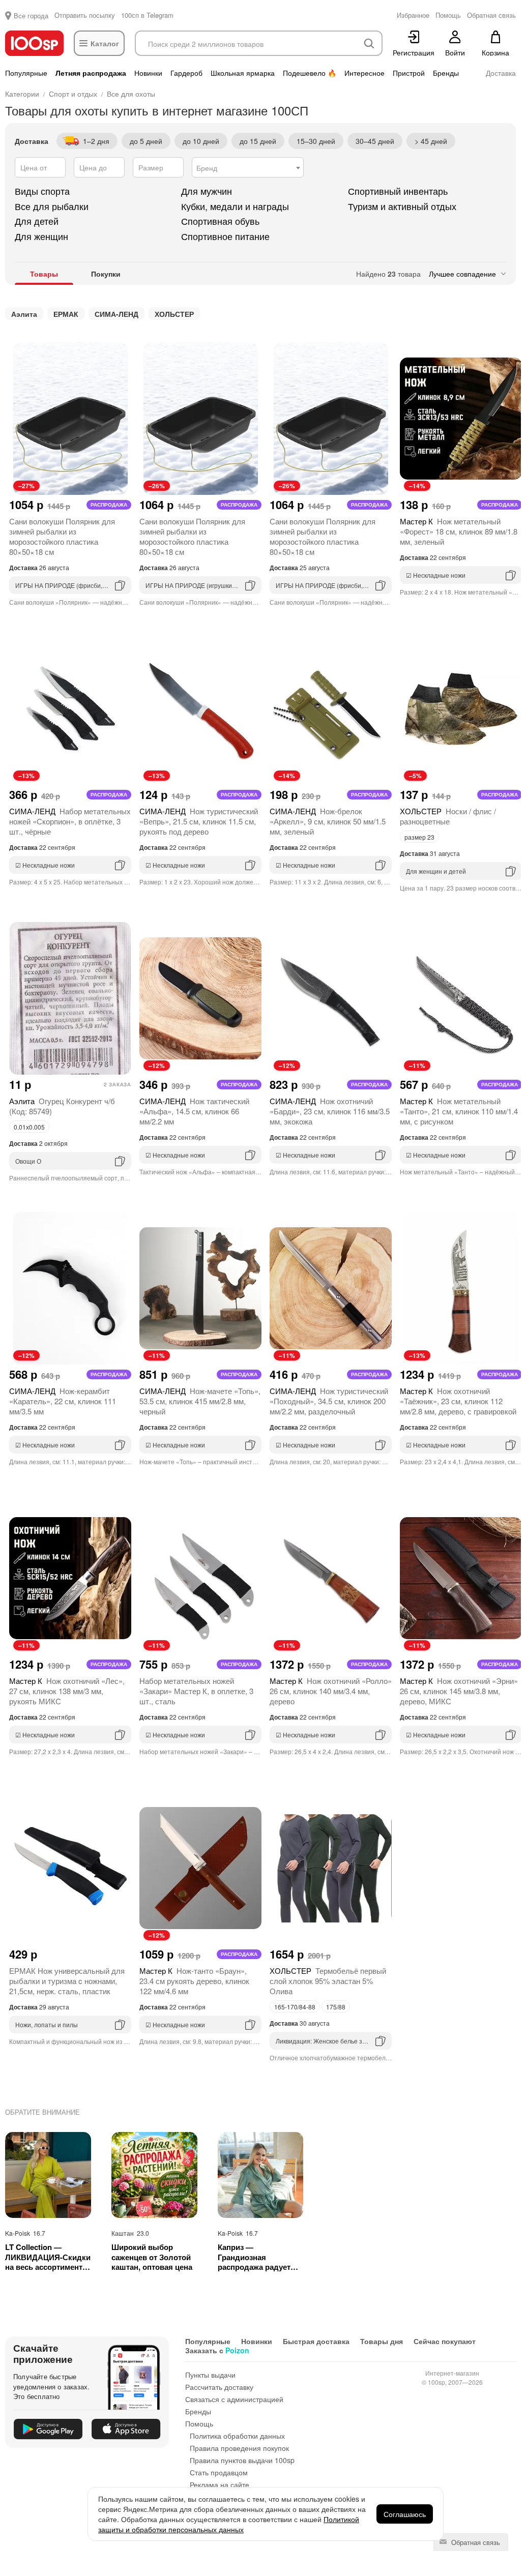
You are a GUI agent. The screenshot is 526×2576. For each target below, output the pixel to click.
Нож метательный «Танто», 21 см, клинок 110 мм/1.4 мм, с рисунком (459, 1111)
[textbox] (248, 168)
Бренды (446, 73)
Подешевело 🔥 (310, 73)
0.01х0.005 (29, 1127)
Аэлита (24, 314)
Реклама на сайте (220, 2484)
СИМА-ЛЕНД (116, 314)
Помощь (199, 2423)
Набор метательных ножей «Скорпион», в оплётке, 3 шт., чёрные (70, 821)
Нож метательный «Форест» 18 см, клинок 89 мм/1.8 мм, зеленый (459, 531)
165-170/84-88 (295, 2007)
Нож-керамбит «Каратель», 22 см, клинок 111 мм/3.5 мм (63, 1401)
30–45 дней (375, 141)
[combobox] (248, 167)
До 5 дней (146, 141)
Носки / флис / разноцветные (448, 816)
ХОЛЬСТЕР (174, 314)
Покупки (106, 274)
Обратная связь (475, 2542)
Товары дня (382, 2341)
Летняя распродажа (91, 73)
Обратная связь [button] (491, 15)
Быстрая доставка (316, 2341)
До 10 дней (201, 141)
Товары (44, 274)
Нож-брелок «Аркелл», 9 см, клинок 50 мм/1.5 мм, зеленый (328, 821)
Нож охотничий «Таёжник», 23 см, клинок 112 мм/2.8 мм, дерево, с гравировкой (458, 1401)
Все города (31, 16)
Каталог (105, 43)
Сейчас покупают (445, 2341)
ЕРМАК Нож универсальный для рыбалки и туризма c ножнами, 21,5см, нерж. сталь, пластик (67, 1981)
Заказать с (217, 2350)
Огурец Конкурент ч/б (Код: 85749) (62, 1106)
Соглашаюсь (405, 2514)
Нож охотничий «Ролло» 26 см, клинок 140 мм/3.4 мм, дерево (331, 1691)
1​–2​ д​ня (96, 141)
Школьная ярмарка (243, 73)
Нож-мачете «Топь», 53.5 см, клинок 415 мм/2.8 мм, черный (200, 1401)
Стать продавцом (219, 2472)
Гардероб (186, 73)
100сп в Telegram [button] (147, 15)
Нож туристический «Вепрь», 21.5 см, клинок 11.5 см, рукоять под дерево (199, 821)
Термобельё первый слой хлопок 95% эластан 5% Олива (328, 1981)
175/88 (336, 2007)
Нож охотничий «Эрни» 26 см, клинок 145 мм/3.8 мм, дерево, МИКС (459, 1691)
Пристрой (409, 73)
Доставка (501, 73)
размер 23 (419, 837)
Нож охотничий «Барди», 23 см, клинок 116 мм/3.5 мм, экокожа (330, 1111)
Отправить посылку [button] (85, 15)
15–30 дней (316, 141)
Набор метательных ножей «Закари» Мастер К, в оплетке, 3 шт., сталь (196, 1691)
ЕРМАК (66, 314)
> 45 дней (431, 141)
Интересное (364, 73)
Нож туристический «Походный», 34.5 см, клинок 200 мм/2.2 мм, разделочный (329, 1401)
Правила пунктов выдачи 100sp (242, 2460)
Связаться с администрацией (234, 2399)
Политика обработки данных (237, 2436)
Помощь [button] (448, 15)
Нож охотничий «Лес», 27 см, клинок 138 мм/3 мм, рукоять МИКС (67, 1691)
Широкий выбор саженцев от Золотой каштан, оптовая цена (152, 2257)
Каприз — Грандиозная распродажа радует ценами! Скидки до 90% (254, 2257)
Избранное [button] (413, 15)
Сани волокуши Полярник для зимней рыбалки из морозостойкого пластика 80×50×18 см (62, 536)
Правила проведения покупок (239, 2448)
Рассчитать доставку (219, 2387)
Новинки (148, 73)
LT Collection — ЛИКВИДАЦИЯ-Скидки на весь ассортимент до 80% (48, 2257)
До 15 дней (258, 141)
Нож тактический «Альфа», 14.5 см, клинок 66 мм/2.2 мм (194, 1111)
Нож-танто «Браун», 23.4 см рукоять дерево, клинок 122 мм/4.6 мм (194, 1981)
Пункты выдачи (210, 2375)
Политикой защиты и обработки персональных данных (229, 2524)
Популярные (26, 73)
